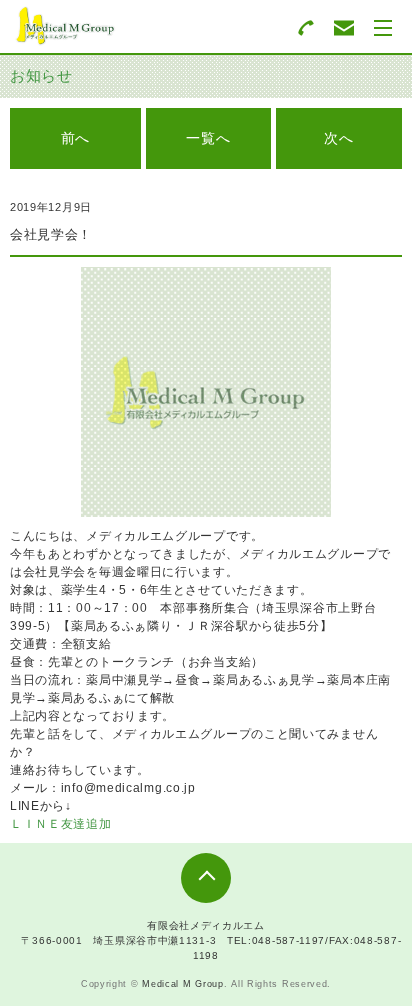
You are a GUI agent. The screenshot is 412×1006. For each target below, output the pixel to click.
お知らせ (41, 75)
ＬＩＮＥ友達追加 (61, 824)
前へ (75, 138)
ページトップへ (206, 878)
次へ (338, 138)
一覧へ (208, 138)
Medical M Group (183, 984)
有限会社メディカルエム (206, 925)
